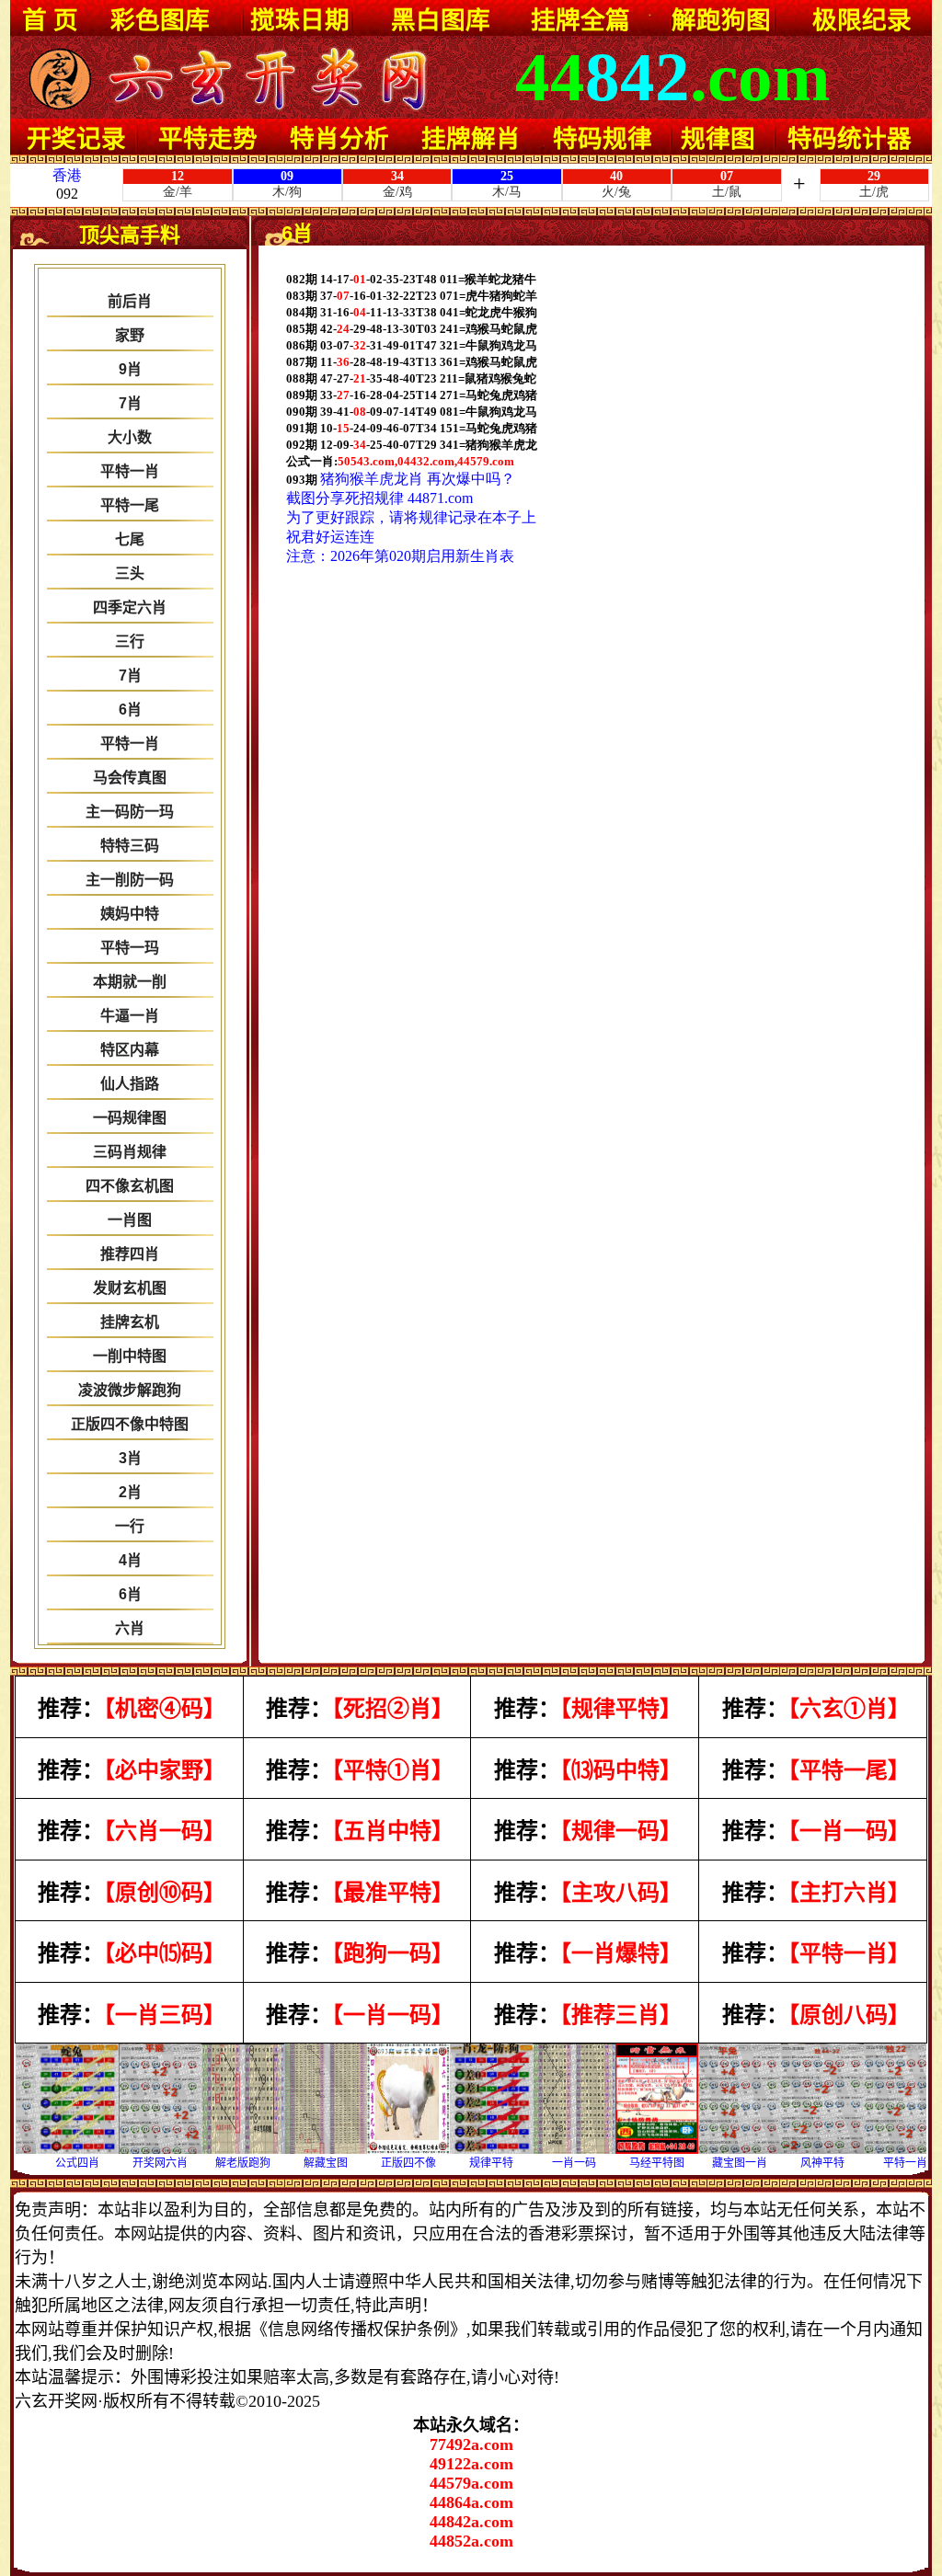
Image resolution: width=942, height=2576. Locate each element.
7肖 (130, 403)
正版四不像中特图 (130, 1424)
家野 (130, 335)
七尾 (130, 539)
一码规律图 (130, 1118)
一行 (130, 1526)
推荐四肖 (130, 1254)
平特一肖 (130, 471)
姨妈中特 (130, 914)
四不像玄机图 (130, 1186)
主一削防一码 (130, 880)
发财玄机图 (130, 1288)
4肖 (130, 1560)
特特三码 (130, 846)
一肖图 (130, 1220)
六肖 (130, 1628)
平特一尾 (130, 505)
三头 (130, 573)
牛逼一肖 (130, 1016)
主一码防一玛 (130, 812)
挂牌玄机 (130, 1322)
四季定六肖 (130, 607)
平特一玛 (130, 948)
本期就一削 (130, 982)
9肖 (130, 369)
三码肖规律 (130, 1152)
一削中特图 (130, 1356)
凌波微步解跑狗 (130, 1390)
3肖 (130, 1458)
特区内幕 (130, 1050)
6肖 (130, 710)
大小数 (130, 437)
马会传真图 (130, 778)
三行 (130, 641)
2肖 (130, 1492)
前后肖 (130, 301)
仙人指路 (130, 1084)
